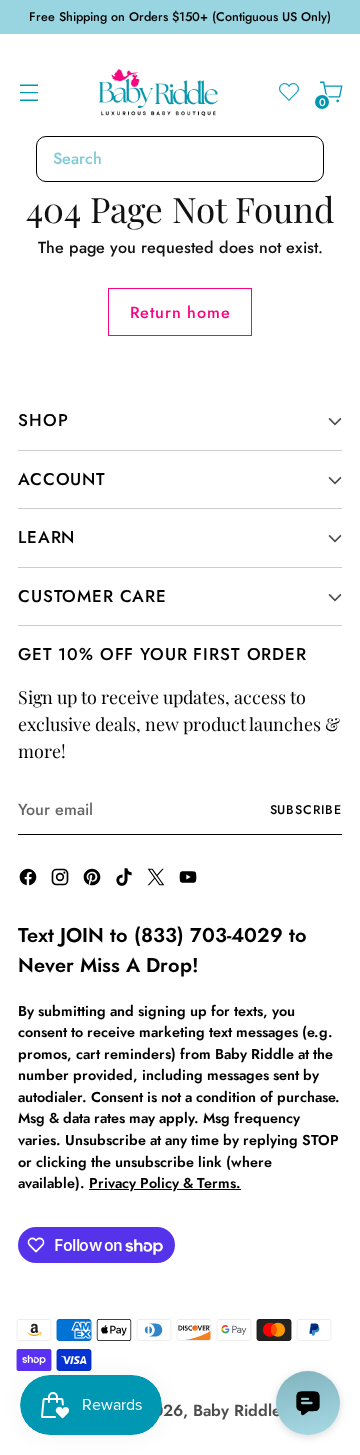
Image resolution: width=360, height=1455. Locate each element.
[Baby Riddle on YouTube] (190, 880)
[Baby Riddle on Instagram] (62, 880)
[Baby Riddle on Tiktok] (126, 880)
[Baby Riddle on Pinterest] (94, 880)
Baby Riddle (237, 1410)
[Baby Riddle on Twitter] (158, 880)
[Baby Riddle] (159, 92)
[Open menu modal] (28, 92)
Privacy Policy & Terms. (165, 1183)
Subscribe (306, 810)
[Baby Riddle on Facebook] (30, 880)
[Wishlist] (288, 92)
